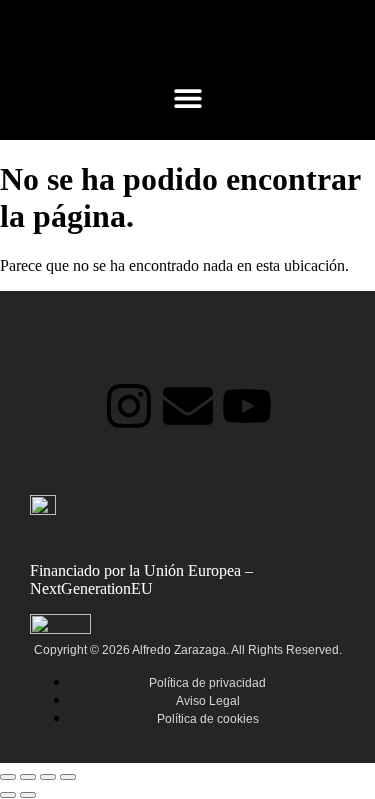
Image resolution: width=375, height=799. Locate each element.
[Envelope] (188, 406)
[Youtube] (247, 406)
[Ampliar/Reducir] (8, 777)
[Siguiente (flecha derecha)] (28, 795)
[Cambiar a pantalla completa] (28, 777)
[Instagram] (129, 406)
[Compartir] (48, 777)
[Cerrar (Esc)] (68, 777)
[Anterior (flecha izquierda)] (8, 795)
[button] (187, 97)
